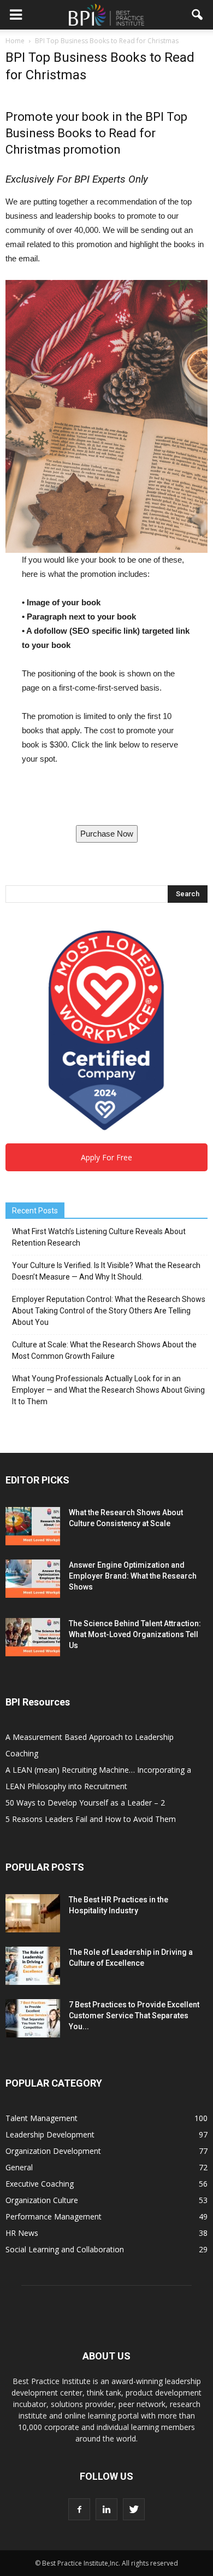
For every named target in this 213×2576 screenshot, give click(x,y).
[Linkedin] (106, 2509)
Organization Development (53, 2151)
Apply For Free (106, 1157)
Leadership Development (50, 2134)
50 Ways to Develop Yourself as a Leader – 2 (85, 1803)
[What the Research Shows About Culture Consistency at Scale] (33, 1526)
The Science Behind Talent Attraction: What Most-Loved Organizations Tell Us (135, 1634)
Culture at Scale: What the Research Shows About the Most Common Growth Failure (104, 1350)
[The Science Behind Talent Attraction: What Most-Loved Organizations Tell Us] (33, 1637)
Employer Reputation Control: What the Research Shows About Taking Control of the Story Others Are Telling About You (109, 1311)
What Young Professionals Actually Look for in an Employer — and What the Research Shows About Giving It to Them (108, 1390)
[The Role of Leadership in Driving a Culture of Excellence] (33, 1966)
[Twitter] (134, 2509)
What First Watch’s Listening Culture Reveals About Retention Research (99, 1237)
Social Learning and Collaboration (65, 2249)
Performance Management (54, 2216)
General (19, 2167)
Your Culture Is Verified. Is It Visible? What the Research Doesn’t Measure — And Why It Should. (106, 1271)
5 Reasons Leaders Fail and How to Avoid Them (91, 1819)
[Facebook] (79, 2509)
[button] (198, 15)
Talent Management (42, 2118)
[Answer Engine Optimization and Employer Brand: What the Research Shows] (33, 1579)
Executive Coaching (40, 2184)
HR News (22, 2233)
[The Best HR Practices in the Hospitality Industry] (33, 1913)
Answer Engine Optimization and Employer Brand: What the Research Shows (133, 1576)
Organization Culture (42, 2200)
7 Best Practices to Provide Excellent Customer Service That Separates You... (134, 2016)
